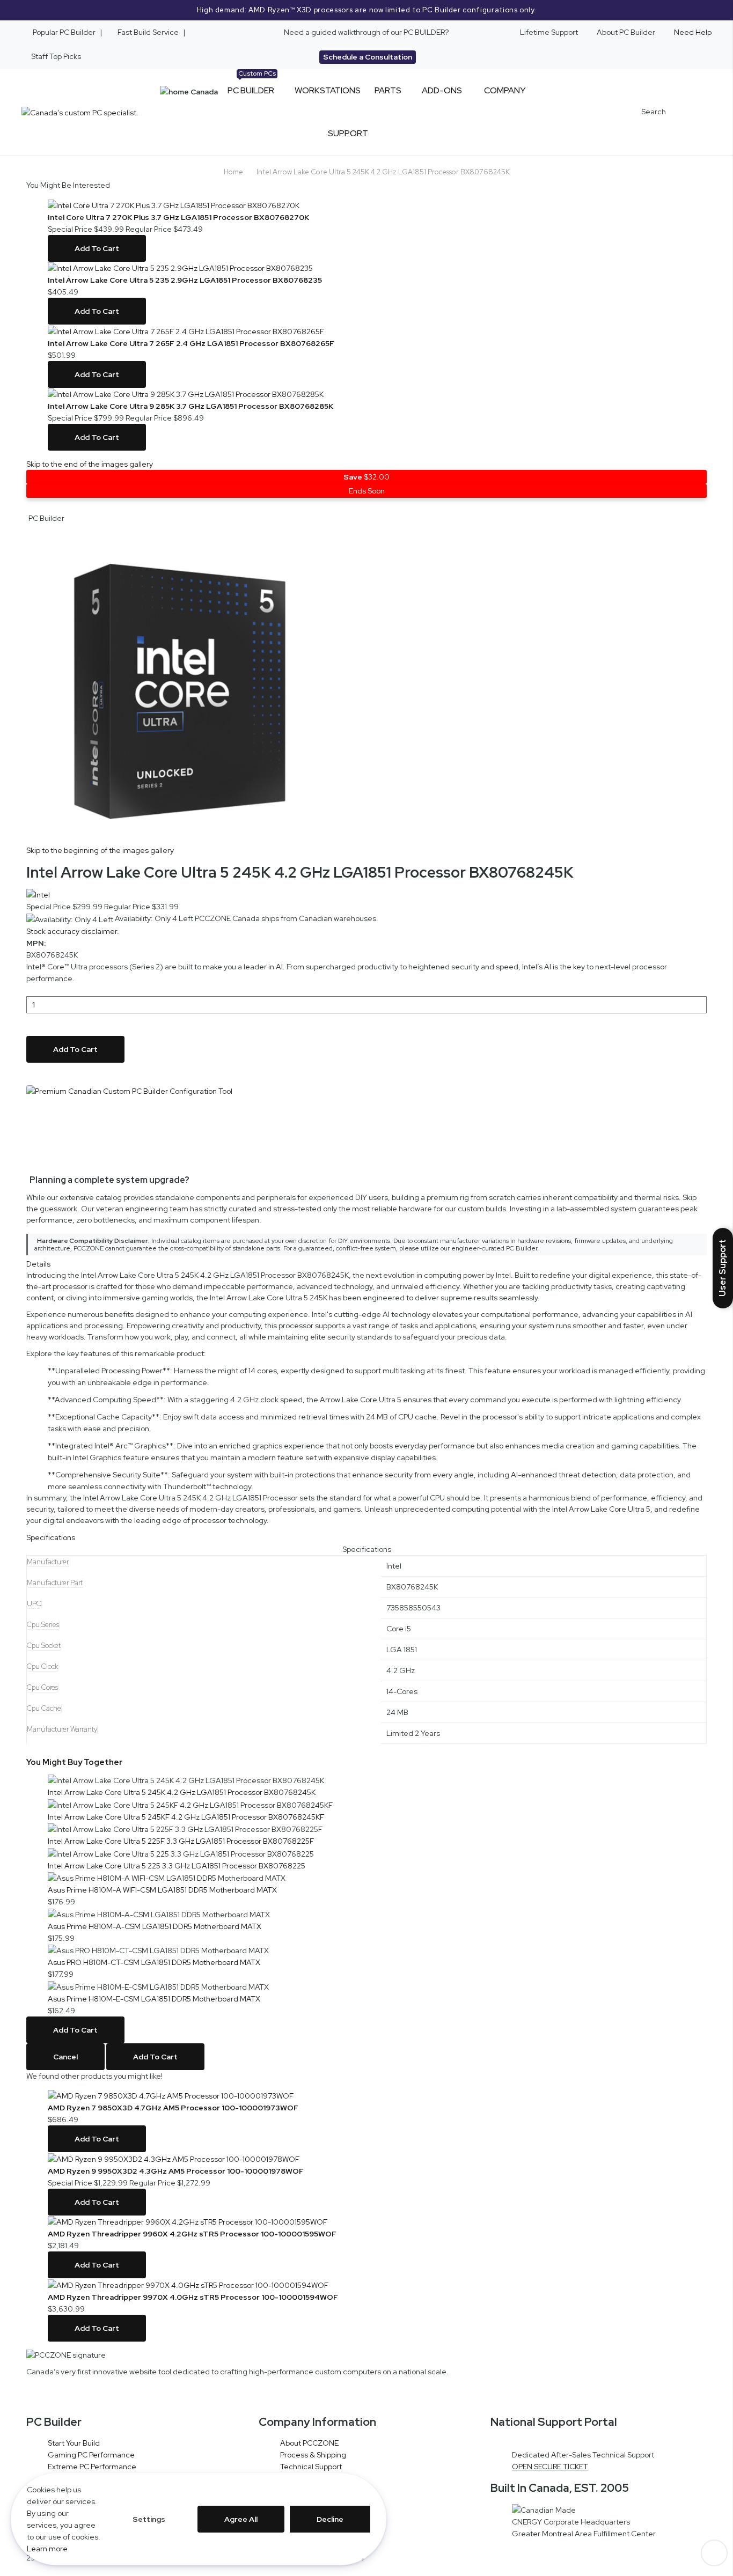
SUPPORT (348, 133)
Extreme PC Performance (92, 2467)
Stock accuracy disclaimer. (73, 931)
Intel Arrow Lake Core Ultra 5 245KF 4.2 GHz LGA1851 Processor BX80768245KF (186, 1817)
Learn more (47, 2549)
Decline (330, 2519)
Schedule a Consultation (368, 57)
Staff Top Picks (56, 56)
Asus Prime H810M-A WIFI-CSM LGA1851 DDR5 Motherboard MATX (162, 1890)
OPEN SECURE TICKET (550, 2467)
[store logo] (80, 112)
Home (233, 172)
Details (38, 1264)
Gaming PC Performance (91, 2455)
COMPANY (505, 90)
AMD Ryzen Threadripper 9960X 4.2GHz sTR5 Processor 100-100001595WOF (192, 2234)
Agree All (241, 2519)
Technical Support (311, 2467)
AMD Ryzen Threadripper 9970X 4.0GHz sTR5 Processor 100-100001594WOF (193, 2297)
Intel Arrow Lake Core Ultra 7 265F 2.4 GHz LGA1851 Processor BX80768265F (191, 343)
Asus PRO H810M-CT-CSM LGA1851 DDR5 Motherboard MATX (154, 1962)
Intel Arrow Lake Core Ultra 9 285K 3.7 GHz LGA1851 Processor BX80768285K (190, 406)
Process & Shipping (313, 2455)
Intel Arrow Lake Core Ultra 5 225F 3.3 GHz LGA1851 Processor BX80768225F (181, 1841)
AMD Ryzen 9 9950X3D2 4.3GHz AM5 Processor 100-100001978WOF (176, 2171)
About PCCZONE (309, 2443)
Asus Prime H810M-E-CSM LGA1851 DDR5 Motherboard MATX (154, 1999)
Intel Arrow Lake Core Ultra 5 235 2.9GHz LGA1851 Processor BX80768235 (185, 280)
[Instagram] (53, 2395)
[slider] (366, 10)
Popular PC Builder (63, 32)
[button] (366, 518)
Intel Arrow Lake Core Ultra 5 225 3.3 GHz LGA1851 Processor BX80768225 (177, 1866)
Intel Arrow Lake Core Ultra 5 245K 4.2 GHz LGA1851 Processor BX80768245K (182, 1792)
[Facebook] (65, 2395)
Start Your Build (74, 2443)
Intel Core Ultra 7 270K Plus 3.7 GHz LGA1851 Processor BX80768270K (178, 217)
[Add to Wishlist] (29, 1079)
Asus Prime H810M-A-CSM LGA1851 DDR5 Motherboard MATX (155, 1926)
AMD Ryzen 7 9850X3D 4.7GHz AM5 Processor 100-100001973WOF (173, 2108)
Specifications (51, 1537)
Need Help (693, 32)
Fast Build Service (148, 32)
